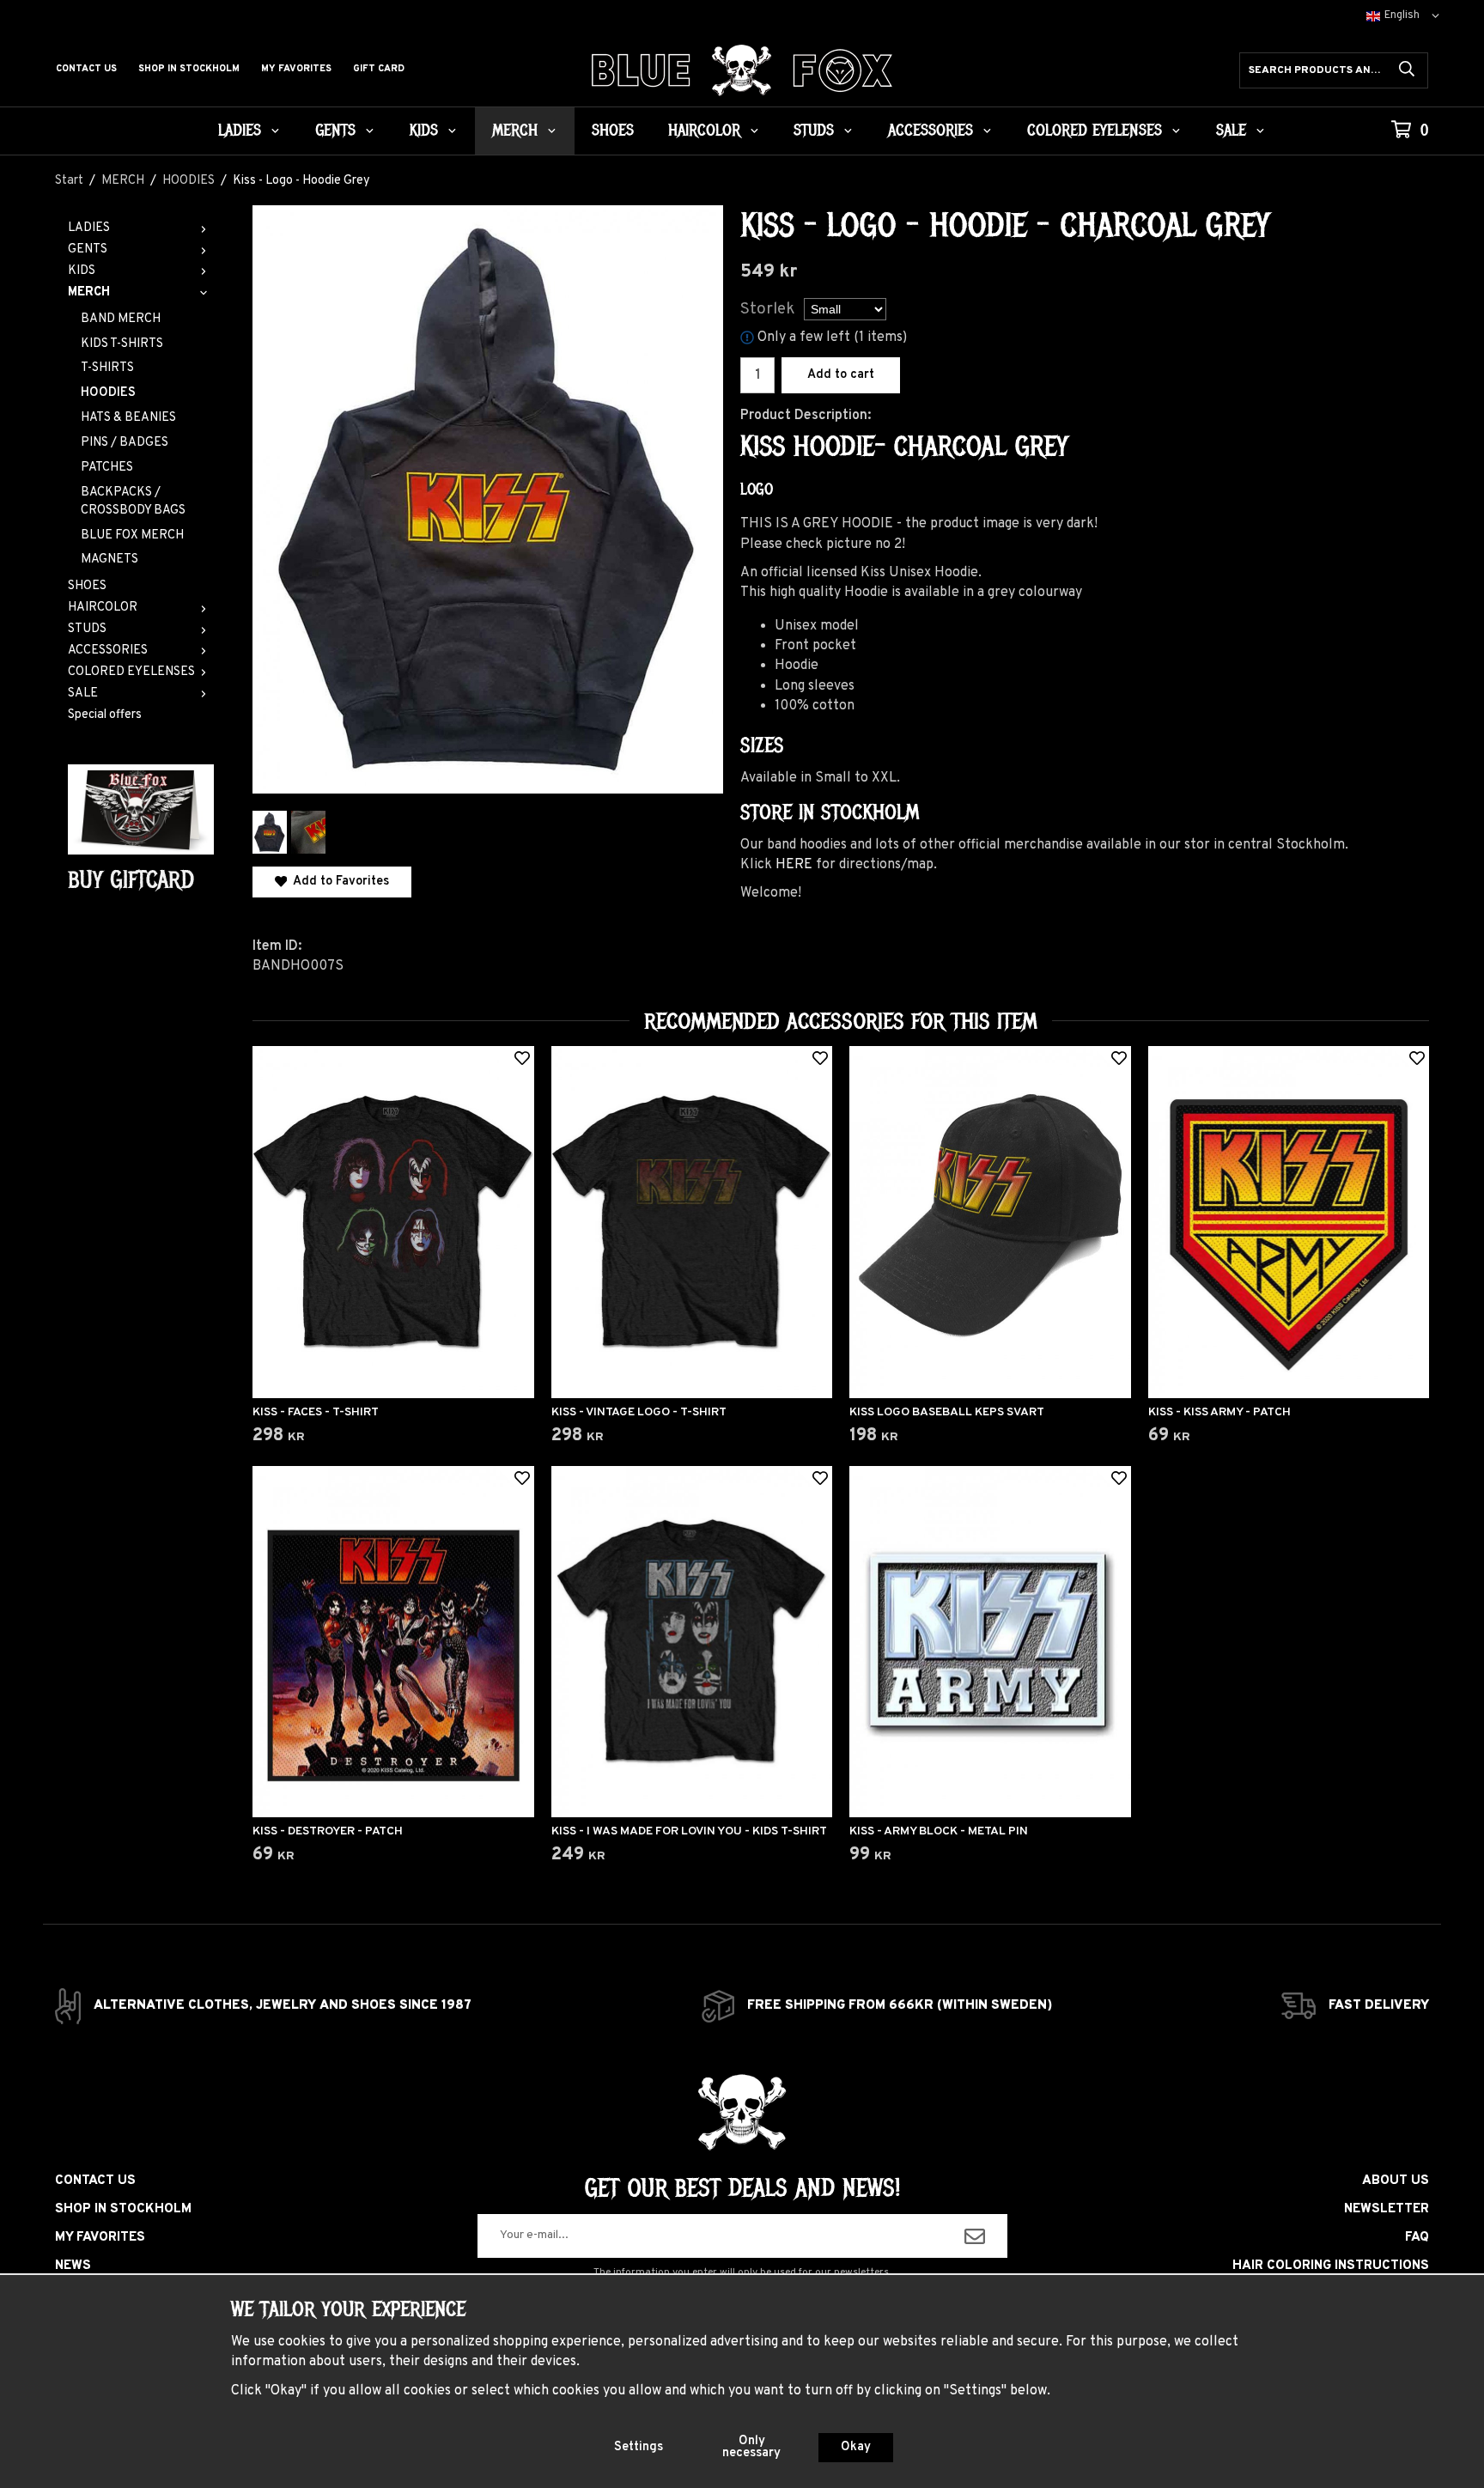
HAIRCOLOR (704, 131)
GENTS (335, 131)
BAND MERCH (121, 319)
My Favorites (296, 69)
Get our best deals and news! (742, 2188)
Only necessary (751, 2447)
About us (1396, 2181)
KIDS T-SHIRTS (122, 344)
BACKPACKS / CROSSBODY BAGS (133, 502)
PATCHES (107, 468)
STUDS (814, 131)
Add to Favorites (338, 882)
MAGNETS (109, 560)
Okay (856, 2447)
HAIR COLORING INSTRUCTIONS (1331, 2266)
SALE (1231, 131)
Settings (639, 2447)
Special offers (105, 715)
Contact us (86, 69)
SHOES (613, 131)
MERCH (515, 131)
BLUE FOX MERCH (132, 535)
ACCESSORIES (931, 131)
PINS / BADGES (125, 443)
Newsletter (1387, 2209)
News (73, 2266)
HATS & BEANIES (128, 418)
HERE (794, 865)
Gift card (379, 69)
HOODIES (108, 393)
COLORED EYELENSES (1095, 131)
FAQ (1417, 2238)
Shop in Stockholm (189, 69)
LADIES (240, 131)
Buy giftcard (131, 880)
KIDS (424, 131)
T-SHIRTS (107, 368)
